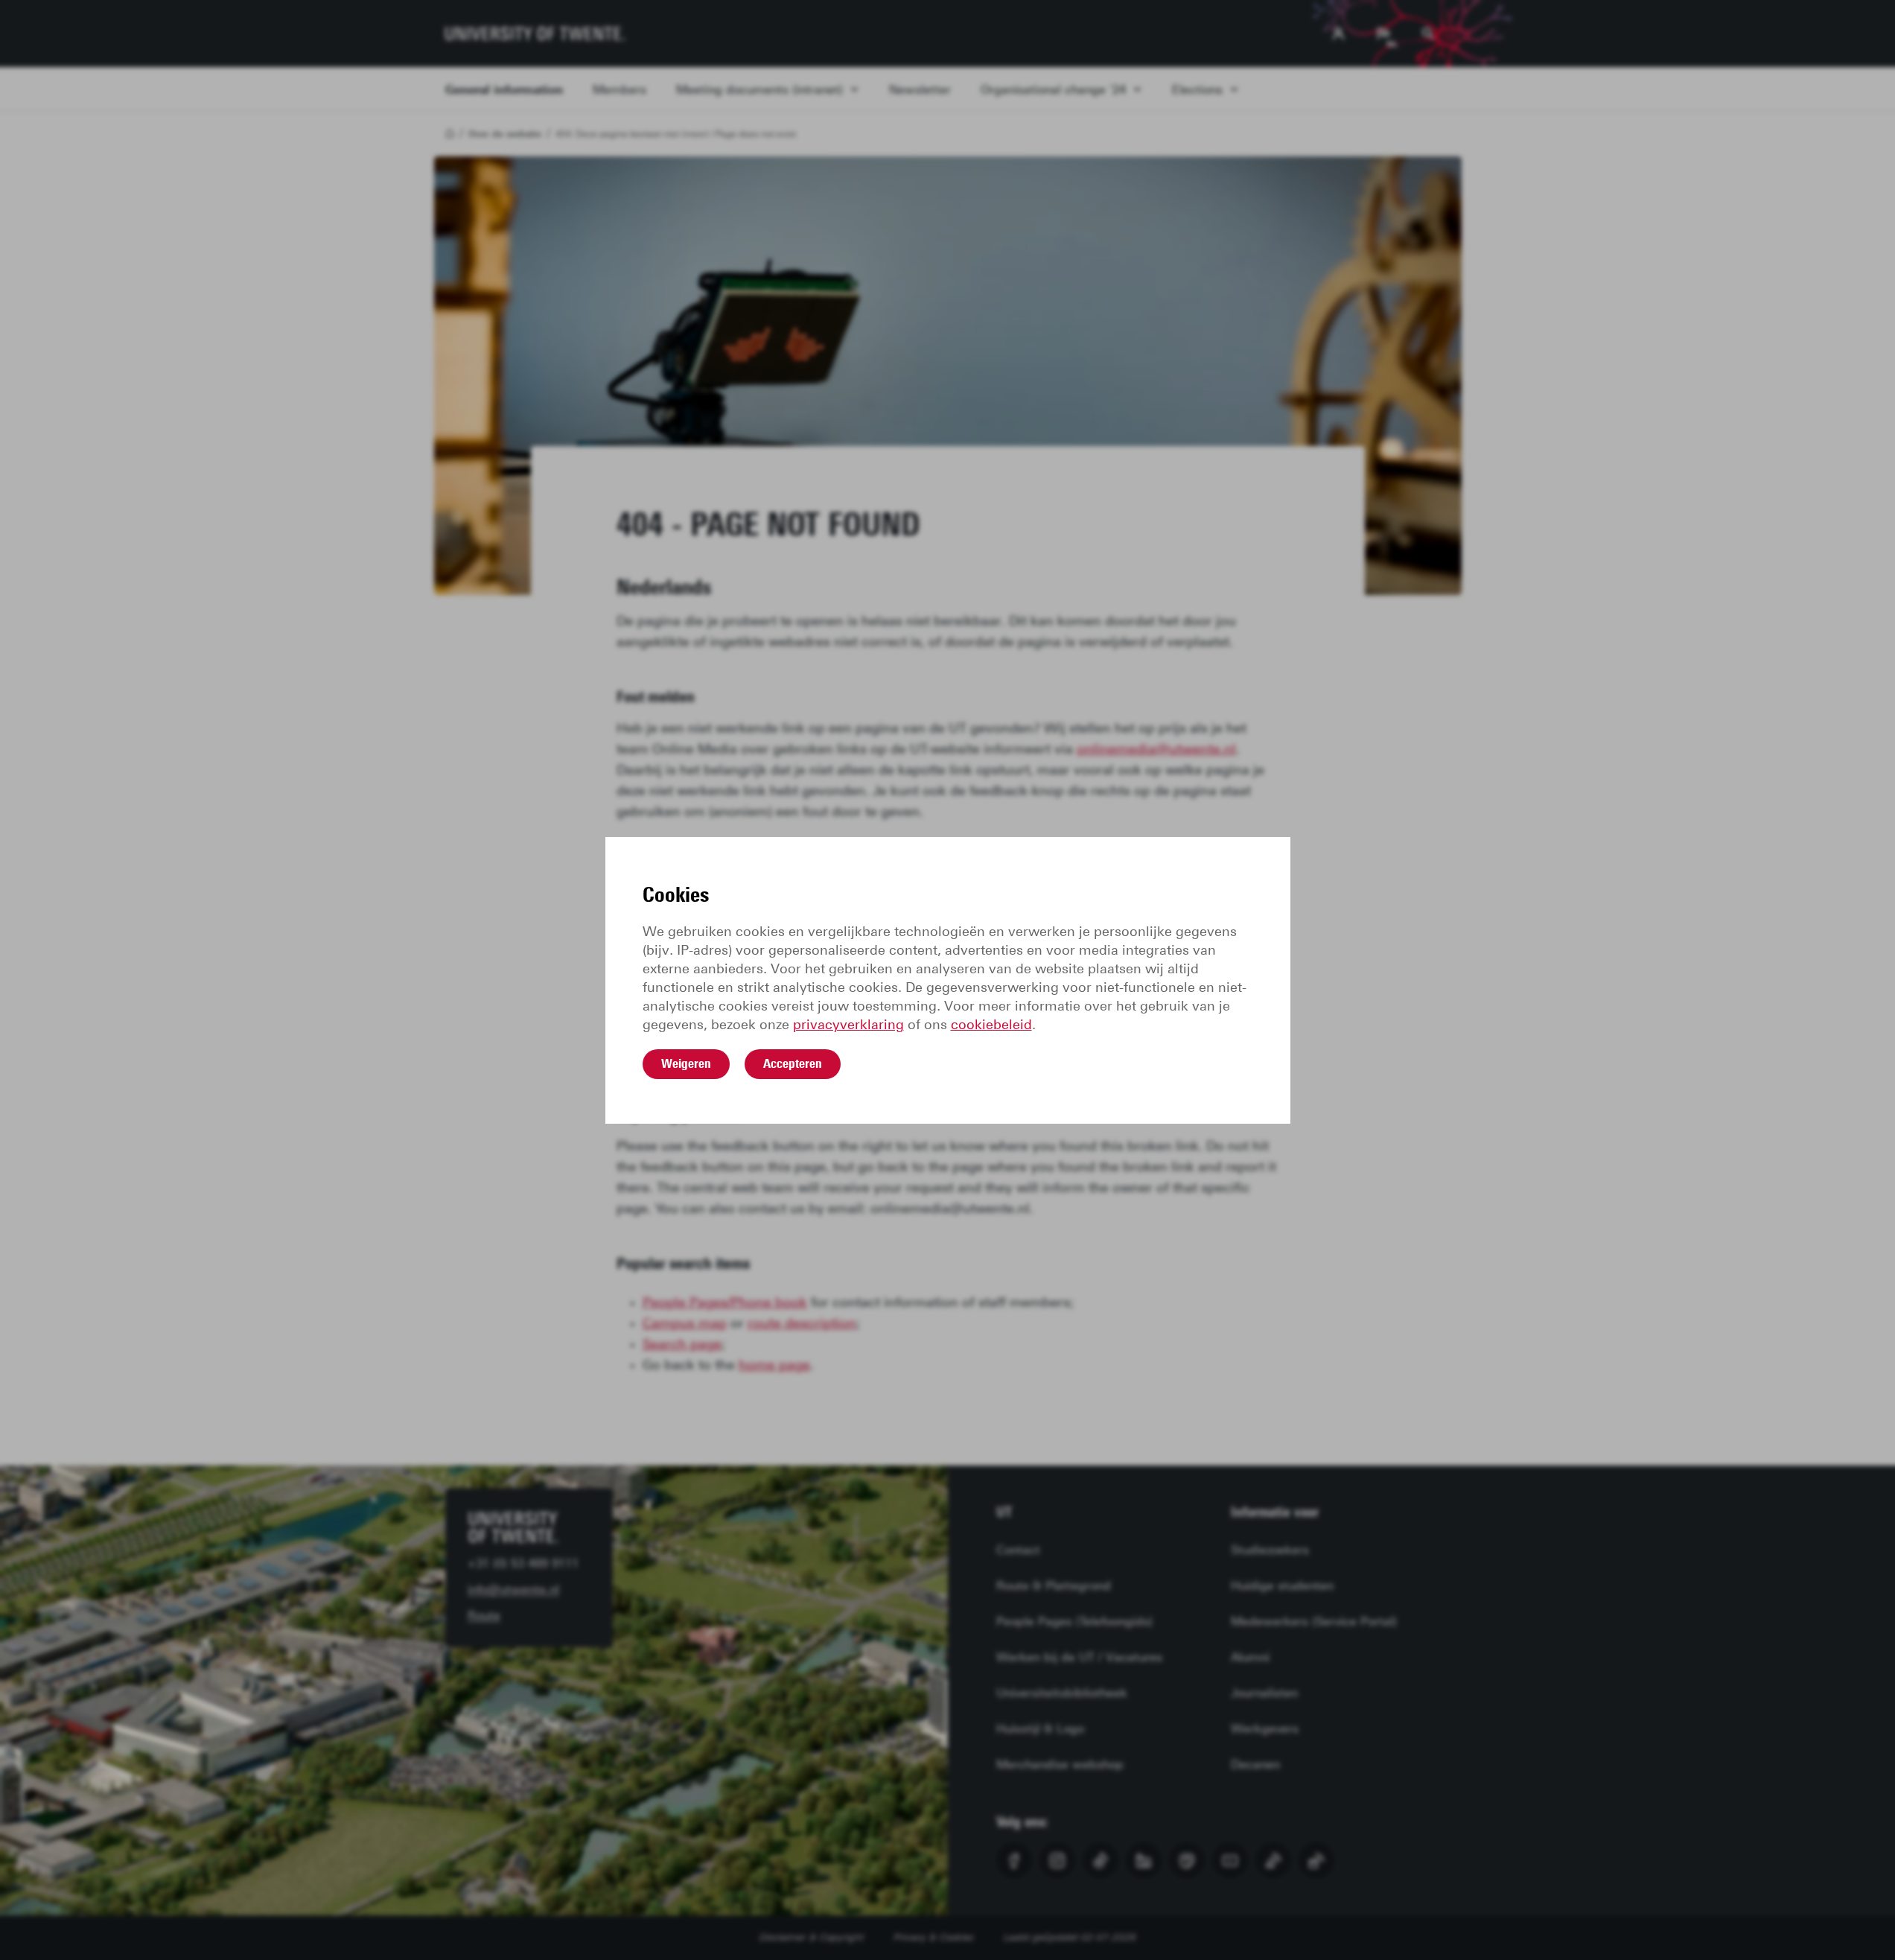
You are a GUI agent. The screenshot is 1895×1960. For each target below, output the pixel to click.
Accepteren (793, 1063)
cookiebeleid (991, 1025)
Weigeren (686, 1063)
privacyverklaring (848, 1025)
